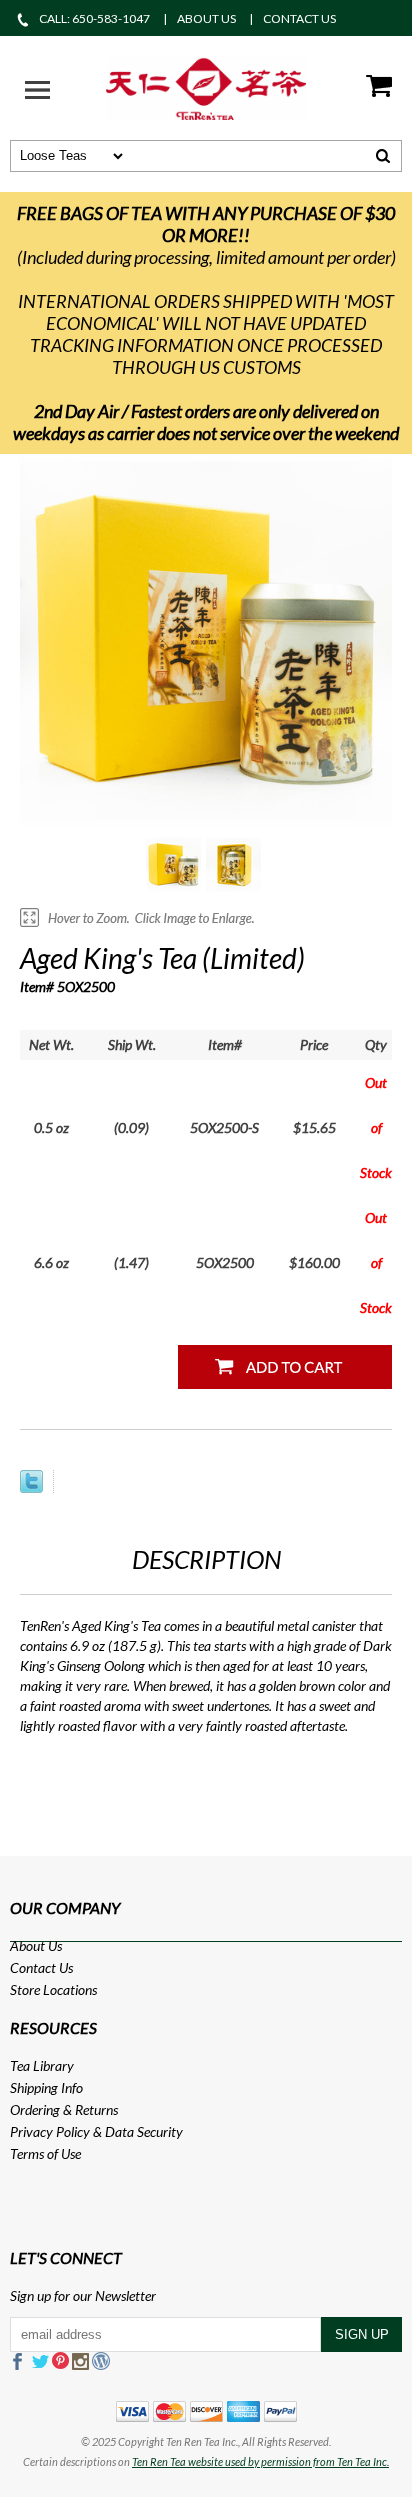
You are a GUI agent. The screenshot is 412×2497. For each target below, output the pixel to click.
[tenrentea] (206, 86)
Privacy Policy (50, 2131)
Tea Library (42, 2065)
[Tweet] (31, 1487)
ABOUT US (206, 18)
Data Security (144, 2131)
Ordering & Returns (64, 2109)
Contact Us (41, 1967)
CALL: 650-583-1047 (94, 18)
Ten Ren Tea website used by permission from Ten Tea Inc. (260, 2461)
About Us (36, 1945)
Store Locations (53, 1989)
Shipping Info (46, 2087)
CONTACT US (299, 18)
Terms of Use (45, 2153)
